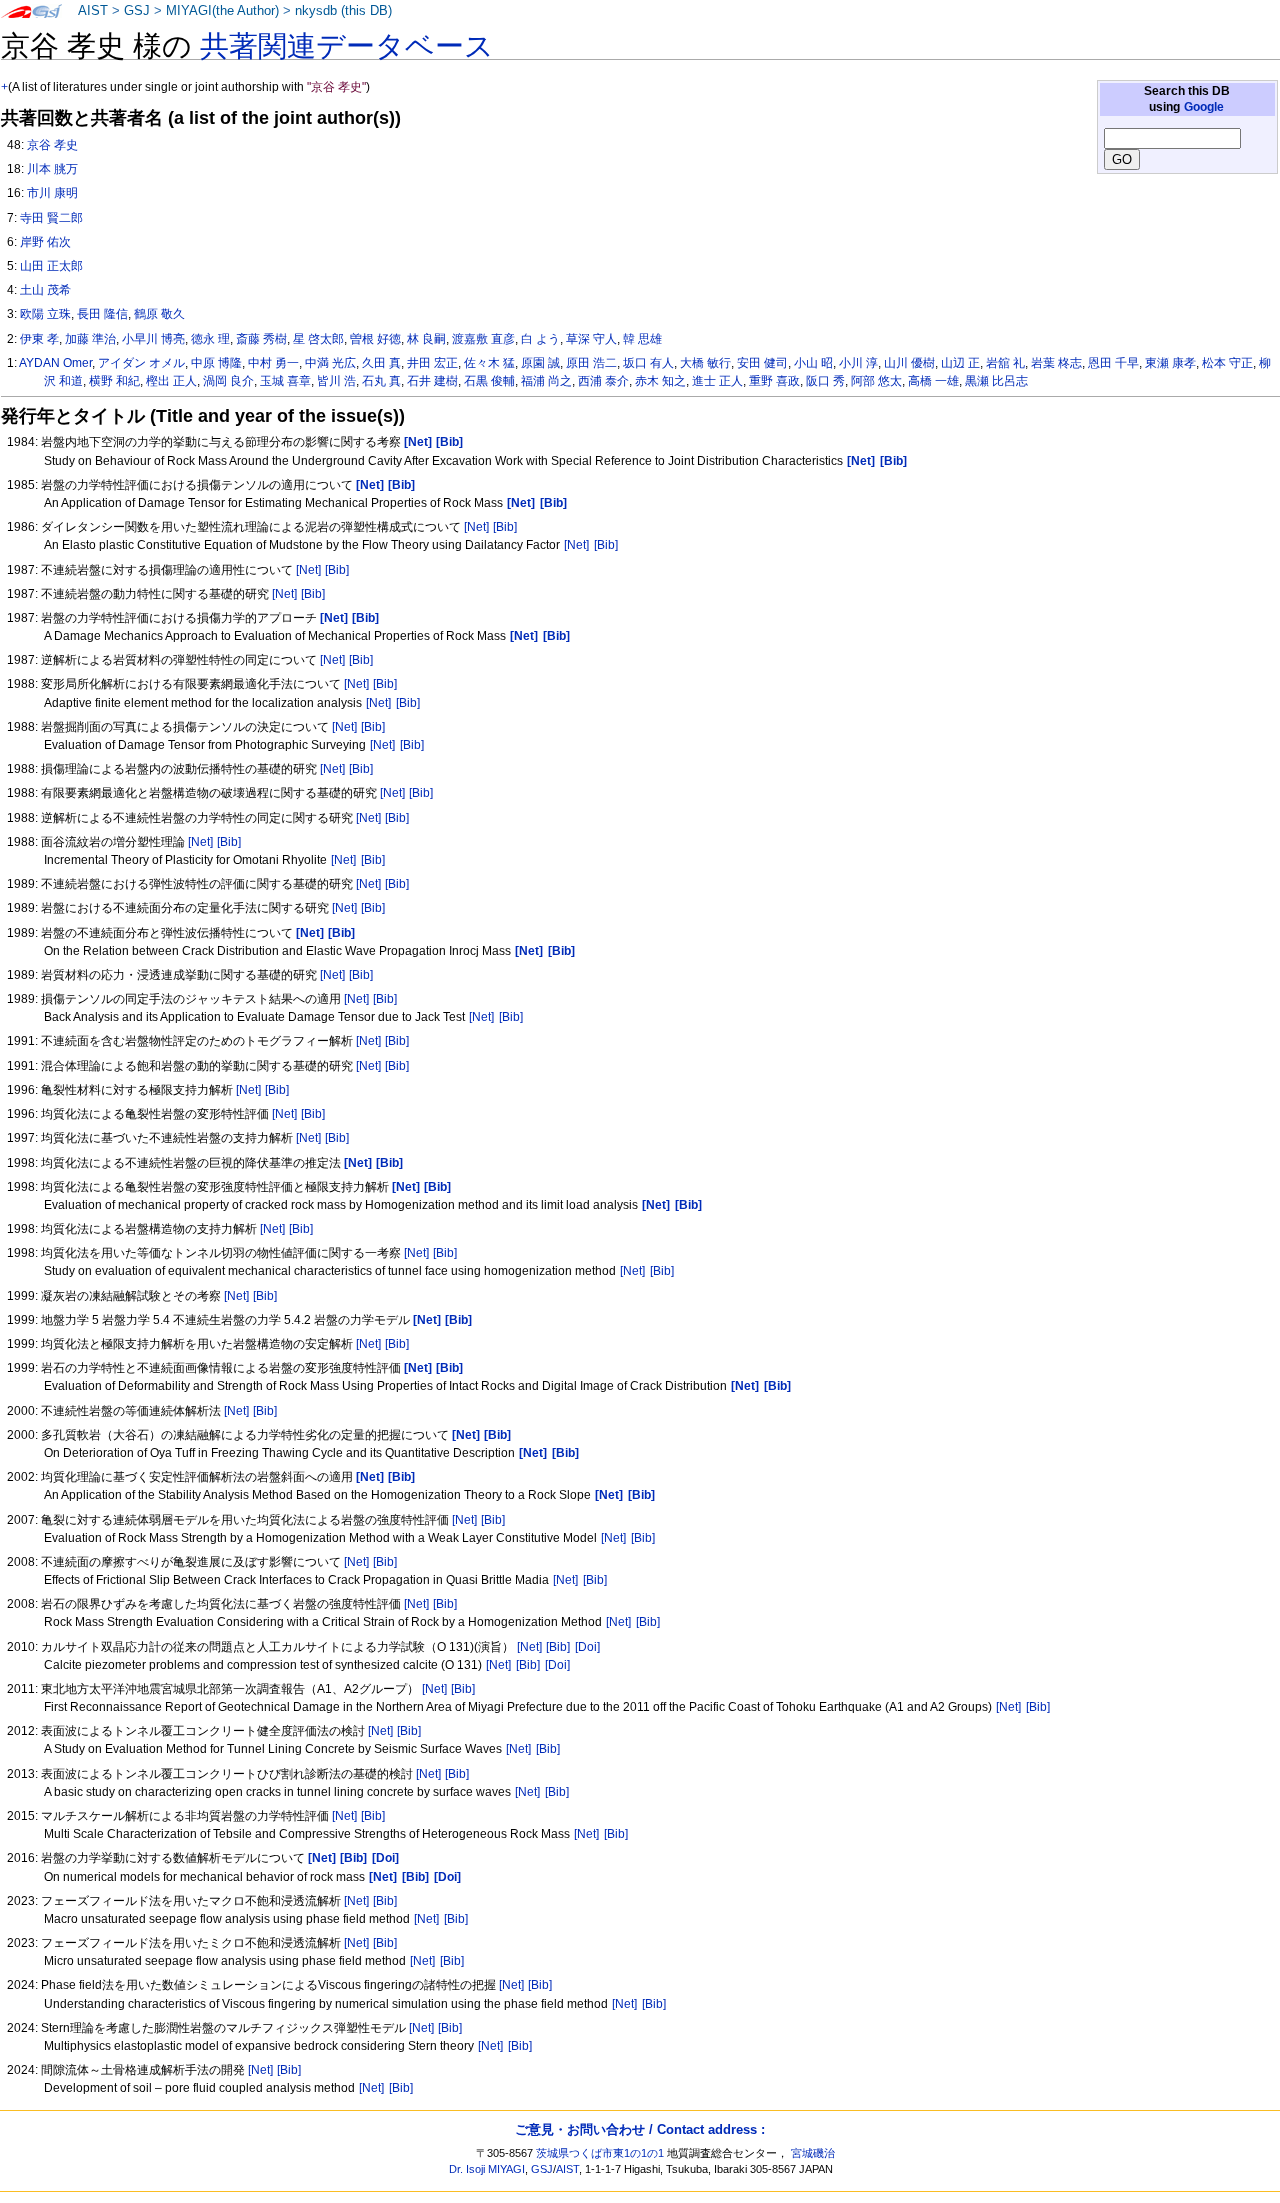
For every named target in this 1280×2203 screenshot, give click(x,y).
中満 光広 (330, 363)
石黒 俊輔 (489, 381)
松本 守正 (1227, 363)
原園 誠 (540, 363)
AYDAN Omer (55, 363)
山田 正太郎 (51, 266)
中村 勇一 (273, 363)
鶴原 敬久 (159, 314)
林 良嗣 (426, 339)
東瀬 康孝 (1170, 363)
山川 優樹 (909, 363)
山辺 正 (960, 363)
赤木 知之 (660, 381)
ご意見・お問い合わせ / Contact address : (640, 2129)
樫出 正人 (171, 381)
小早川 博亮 (153, 339)
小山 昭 (813, 363)
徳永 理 (210, 339)
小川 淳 (858, 363)
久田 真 (381, 363)
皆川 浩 (336, 381)
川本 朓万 (52, 169)
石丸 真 (381, 381)
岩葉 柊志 (1056, 363)
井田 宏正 (432, 363)
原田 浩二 (591, 363)
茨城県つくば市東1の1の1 (600, 2153)
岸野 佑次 (45, 242)
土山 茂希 (45, 290)
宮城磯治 (813, 2153)
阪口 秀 (825, 381)
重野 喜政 (774, 381)
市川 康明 (52, 193)
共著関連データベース (347, 46)
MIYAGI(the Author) (222, 11)
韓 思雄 (642, 339)
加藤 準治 (90, 339)
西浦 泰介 (603, 381)
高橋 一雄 (933, 381)
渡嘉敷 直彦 (483, 339)
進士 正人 (717, 381)
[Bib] (505, 527)
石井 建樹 (432, 381)
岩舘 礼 (1005, 363)
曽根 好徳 (375, 339)
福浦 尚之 (546, 381)
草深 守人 (591, 339)
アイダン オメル (141, 363)
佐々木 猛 (489, 363)
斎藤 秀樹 (261, 339)
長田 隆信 (102, 314)
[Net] (476, 527)
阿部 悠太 (876, 381)
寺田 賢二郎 (51, 218)
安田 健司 (762, 363)
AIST (93, 11)
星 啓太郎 (318, 339)
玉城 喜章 (285, 381)
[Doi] (587, 1647)
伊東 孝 (39, 339)
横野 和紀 (114, 381)
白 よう (540, 339)
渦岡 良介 (228, 381)
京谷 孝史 (52, 145)
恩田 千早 (1113, 363)
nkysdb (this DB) (343, 11)
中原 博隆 (216, 363)
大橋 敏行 (705, 363)
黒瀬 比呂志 (996, 381)
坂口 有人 (648, 363)
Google (1204, 107)
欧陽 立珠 (45, 314)
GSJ (137, 11)
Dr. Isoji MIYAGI (487, 2169)
